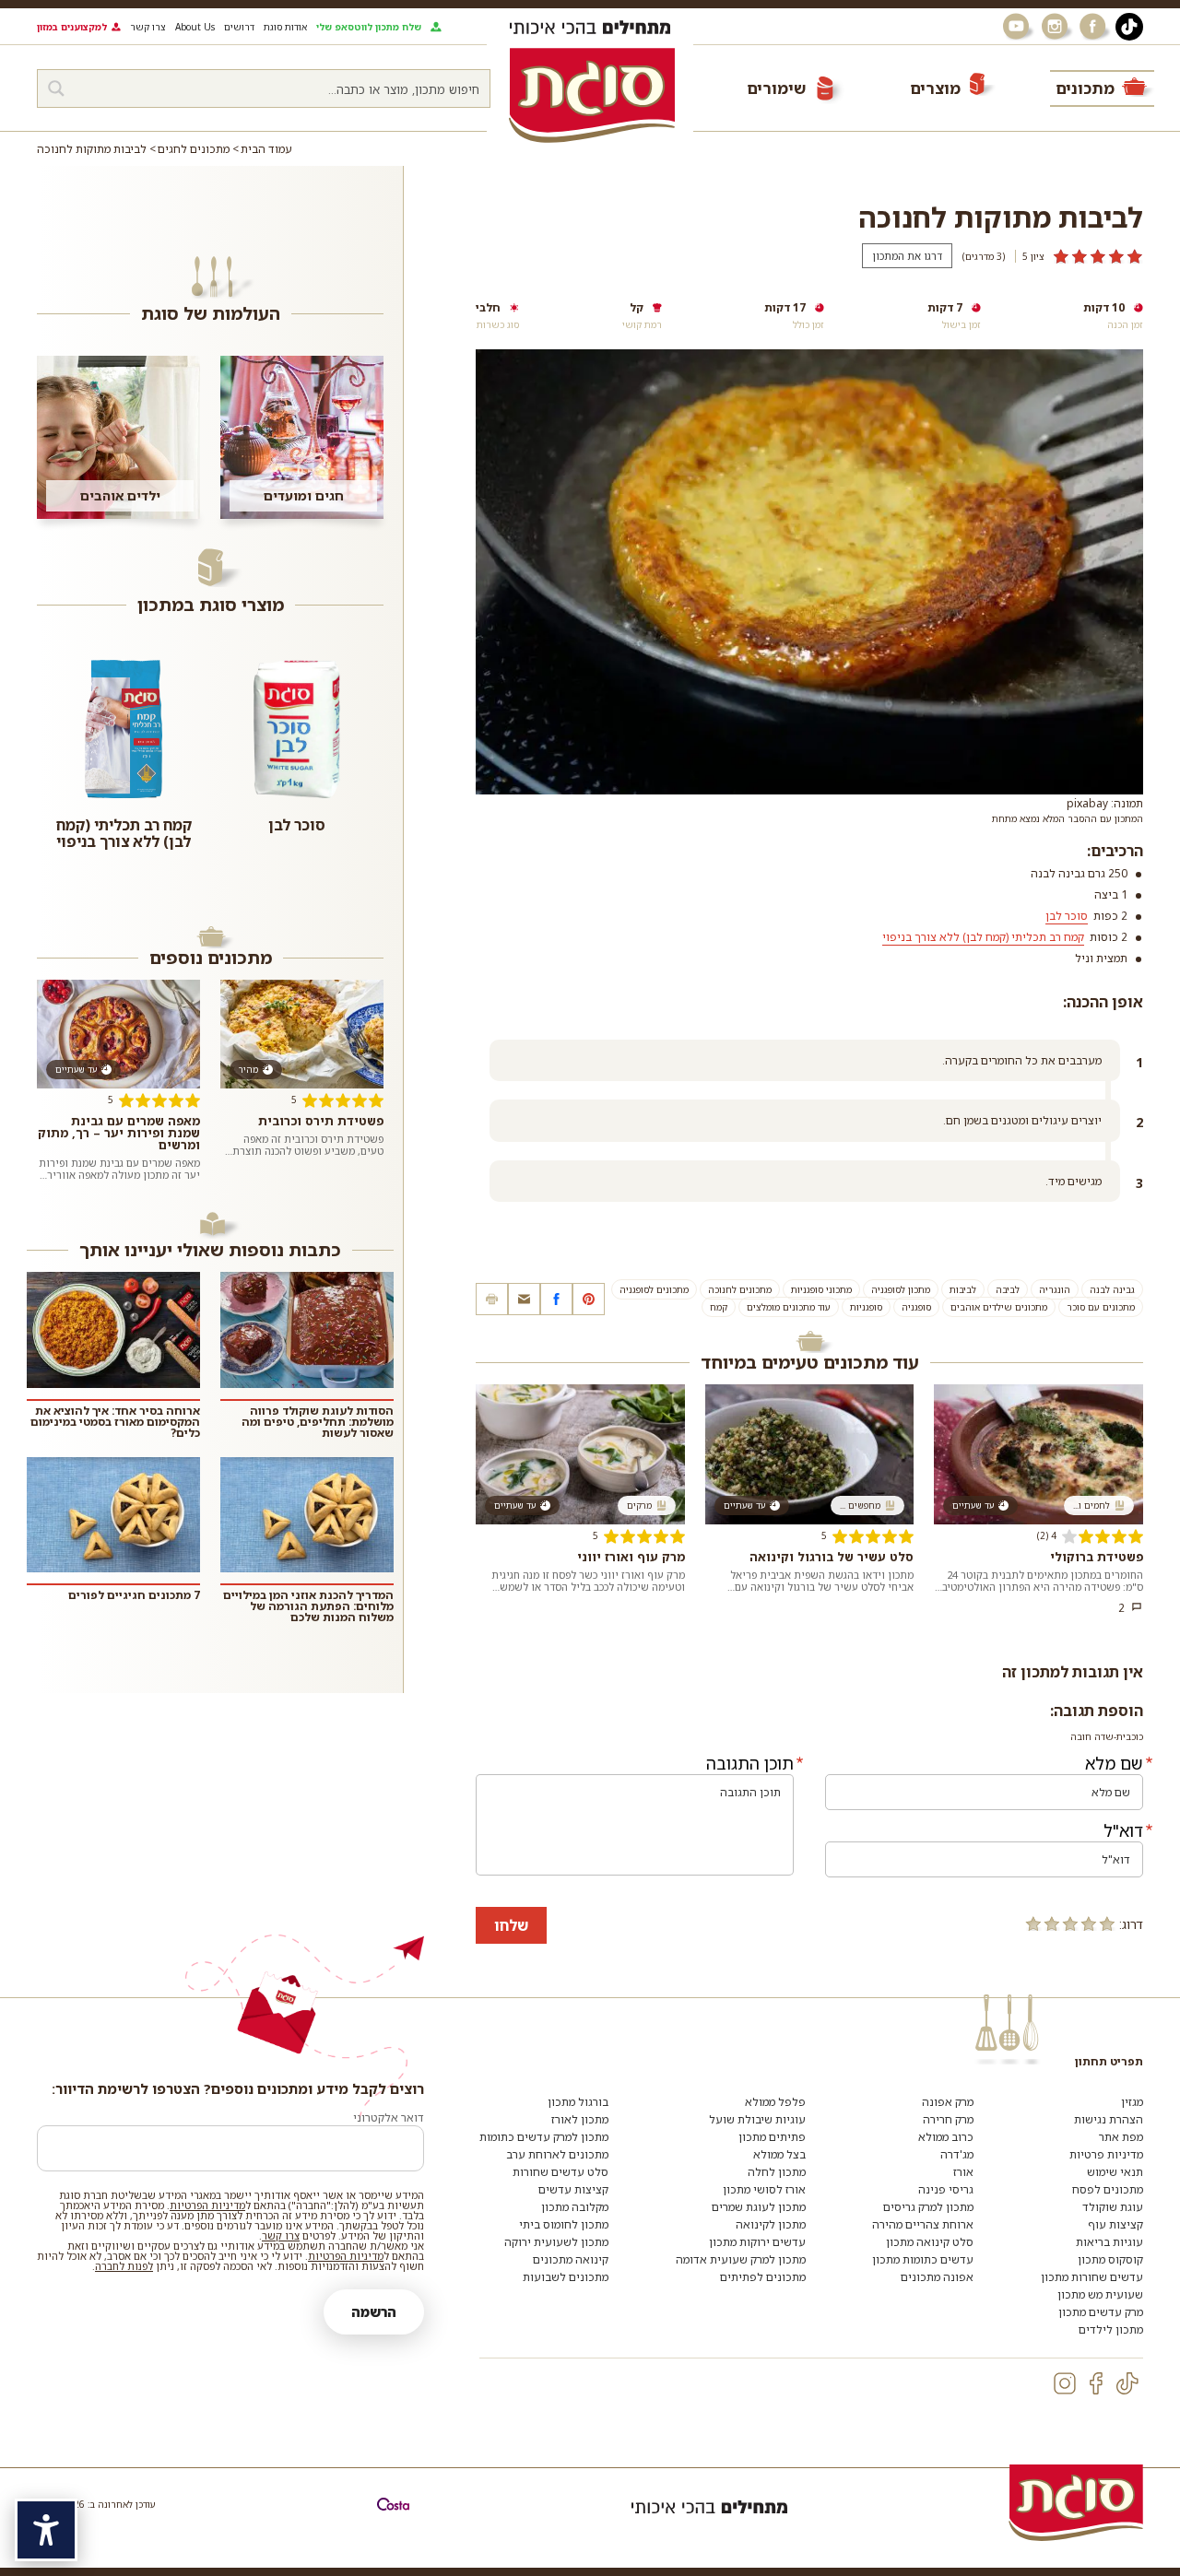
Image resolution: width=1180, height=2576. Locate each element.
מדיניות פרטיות (1106, 2154)
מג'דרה (957, 2154)
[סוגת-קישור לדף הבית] (592, 95)
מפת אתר (1121, 2137)
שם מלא (1114, 1763)
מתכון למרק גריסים (928, 2207)
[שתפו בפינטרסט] (589, 1299)
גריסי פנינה (946, 2189)
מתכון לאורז (580, 2119)
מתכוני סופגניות (821, 1289)
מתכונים (1085, 88)
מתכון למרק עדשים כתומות (544, 2137)
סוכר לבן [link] (1067, 916)
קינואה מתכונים (571, 2259)
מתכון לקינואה (771, 2224)
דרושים (239, 27)
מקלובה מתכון (575, 2207)
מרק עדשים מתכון (1101, 2312)
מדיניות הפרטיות (207, 2205)
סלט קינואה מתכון (930, 2242)
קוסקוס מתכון (1110, 2259)
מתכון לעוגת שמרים (759, 2207)
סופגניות (866, 1307)
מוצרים (935, 88)
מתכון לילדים (1111, 2329)
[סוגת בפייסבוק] (1095, 27)
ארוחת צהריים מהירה (923, 2224)
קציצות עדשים (573, 2189)
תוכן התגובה (750, 1763)
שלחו (511, 1925)
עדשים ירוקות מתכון (757, 2242)
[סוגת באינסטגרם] (1056, 27)
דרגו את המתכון (907, 256)
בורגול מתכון (578, 2102)
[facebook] (1096, 2383)
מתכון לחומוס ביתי (564, 2224)
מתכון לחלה (777, 2172)
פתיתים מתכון (772, 2137)
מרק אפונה (948, 2102)
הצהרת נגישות (1109, 2119)
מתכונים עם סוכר (1101, 1307)
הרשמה (374, 2312)
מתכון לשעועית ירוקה (556, 2242)
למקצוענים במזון (72, 27)
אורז (963, 2172)
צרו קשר (148, 27)
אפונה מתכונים (937, 2277)
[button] (524, 1299)
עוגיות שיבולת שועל (757, 2119)
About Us (195, 27)
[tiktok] (1127, 2383)
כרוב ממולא (946, 2137)
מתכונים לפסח (1108, 2189)
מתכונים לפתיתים (763, 2277)
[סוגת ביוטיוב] (1018, 27)
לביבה (1008, 1289)
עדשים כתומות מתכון (923, 2259)
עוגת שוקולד (1113, 2207)
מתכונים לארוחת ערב (557, 2154)
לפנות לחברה (124, 2266)
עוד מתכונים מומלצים (789, 1307)
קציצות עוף (1115, 2224)
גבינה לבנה (1112, 1289)
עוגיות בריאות (1109, 2242)
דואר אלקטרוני (389, 2117)
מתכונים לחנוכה (740, 1289)
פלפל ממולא (775, 2102)
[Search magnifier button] (56, 88)
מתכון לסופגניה (901, 1289)
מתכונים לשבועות (566, 2277)
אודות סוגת (285, 27)
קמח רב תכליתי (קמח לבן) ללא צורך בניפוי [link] (983, 937)
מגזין (1132, 2102)
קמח (719, 1307)
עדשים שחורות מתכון (1092, 2277)
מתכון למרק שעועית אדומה (741, 2259)
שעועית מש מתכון (1100, 2294)
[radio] (1107, 1923)
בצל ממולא (779, 2154)
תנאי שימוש (1115, 2172)
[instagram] (1065, 2383)
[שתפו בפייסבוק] (556, 1299)
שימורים (776, 88)
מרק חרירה (948, 2119)
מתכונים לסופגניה (654, 1289)
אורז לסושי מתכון (764, 2189)
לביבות (963, 1289)
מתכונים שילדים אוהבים (999, 1307)
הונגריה (1055, 1289)
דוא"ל (1123, 1830)
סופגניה (916, 1307)
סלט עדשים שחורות (560, 2172)
